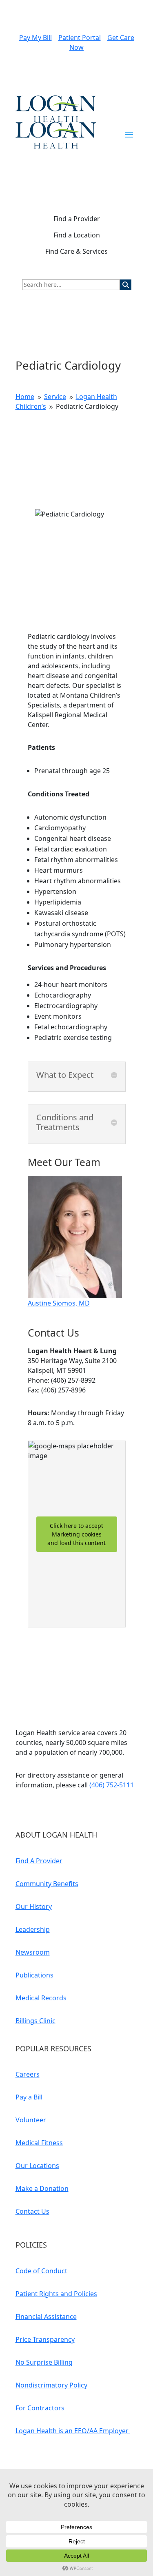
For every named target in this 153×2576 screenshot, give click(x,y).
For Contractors (40, 2408)
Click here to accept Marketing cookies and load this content (76, 1534)
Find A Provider (39, 1861)
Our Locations (37, 2166)
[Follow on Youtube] (22, 1809)
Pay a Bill (29, 2097)
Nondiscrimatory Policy (51, 2385)
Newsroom (33, 1952)
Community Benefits (47, 1884)
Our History (34, 1907)
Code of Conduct (41, 2271)
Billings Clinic (35, 2021)
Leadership (33, 1929)
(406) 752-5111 (112, 1785)
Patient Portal (80, 38)
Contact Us (32, 2211)
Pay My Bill (35, 38)
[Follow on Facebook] (55, 1809)
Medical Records (41, 1998)
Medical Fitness (39, 2143)
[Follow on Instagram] (71, 1809)
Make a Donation (42, 2188)
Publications (34, 1975)
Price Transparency (45, 2339)
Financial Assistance (46, 2317)
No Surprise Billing (44, 2362)
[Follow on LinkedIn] (38, 1809)
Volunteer (31, 2120)
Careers (28, 2074)
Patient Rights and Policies (56, 2294)
